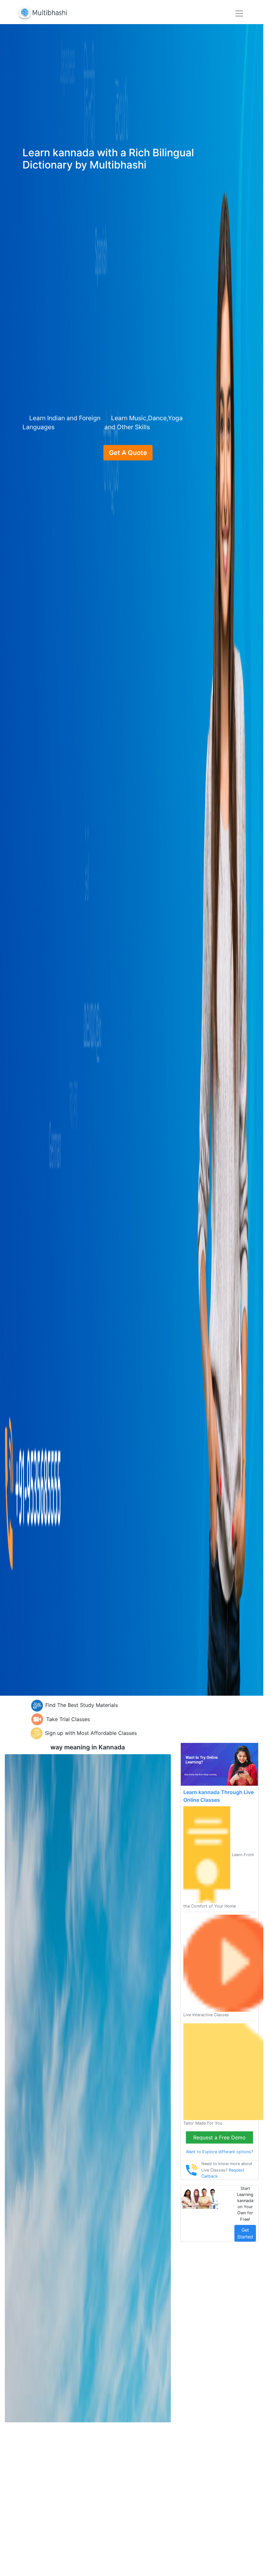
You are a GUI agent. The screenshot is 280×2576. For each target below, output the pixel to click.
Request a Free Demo (219, 2137)
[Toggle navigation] (239, 14)
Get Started (245, 2233)
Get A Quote (128, 453)
